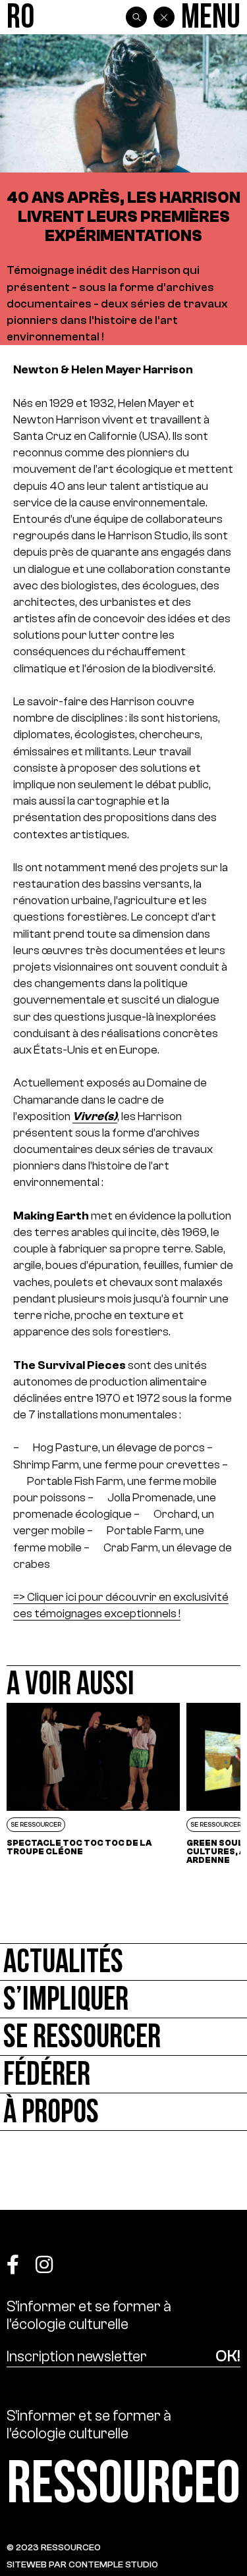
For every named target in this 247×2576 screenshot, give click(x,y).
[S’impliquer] (123, 1999)
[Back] (164, 17)
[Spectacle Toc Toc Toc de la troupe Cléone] (93, 1784)
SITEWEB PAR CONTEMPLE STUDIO (82, 2564)
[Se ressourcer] (123, 2037)
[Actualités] (123, 1962)
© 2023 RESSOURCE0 (54, 2547)
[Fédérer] (123, 2075)
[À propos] (123, 2112)
